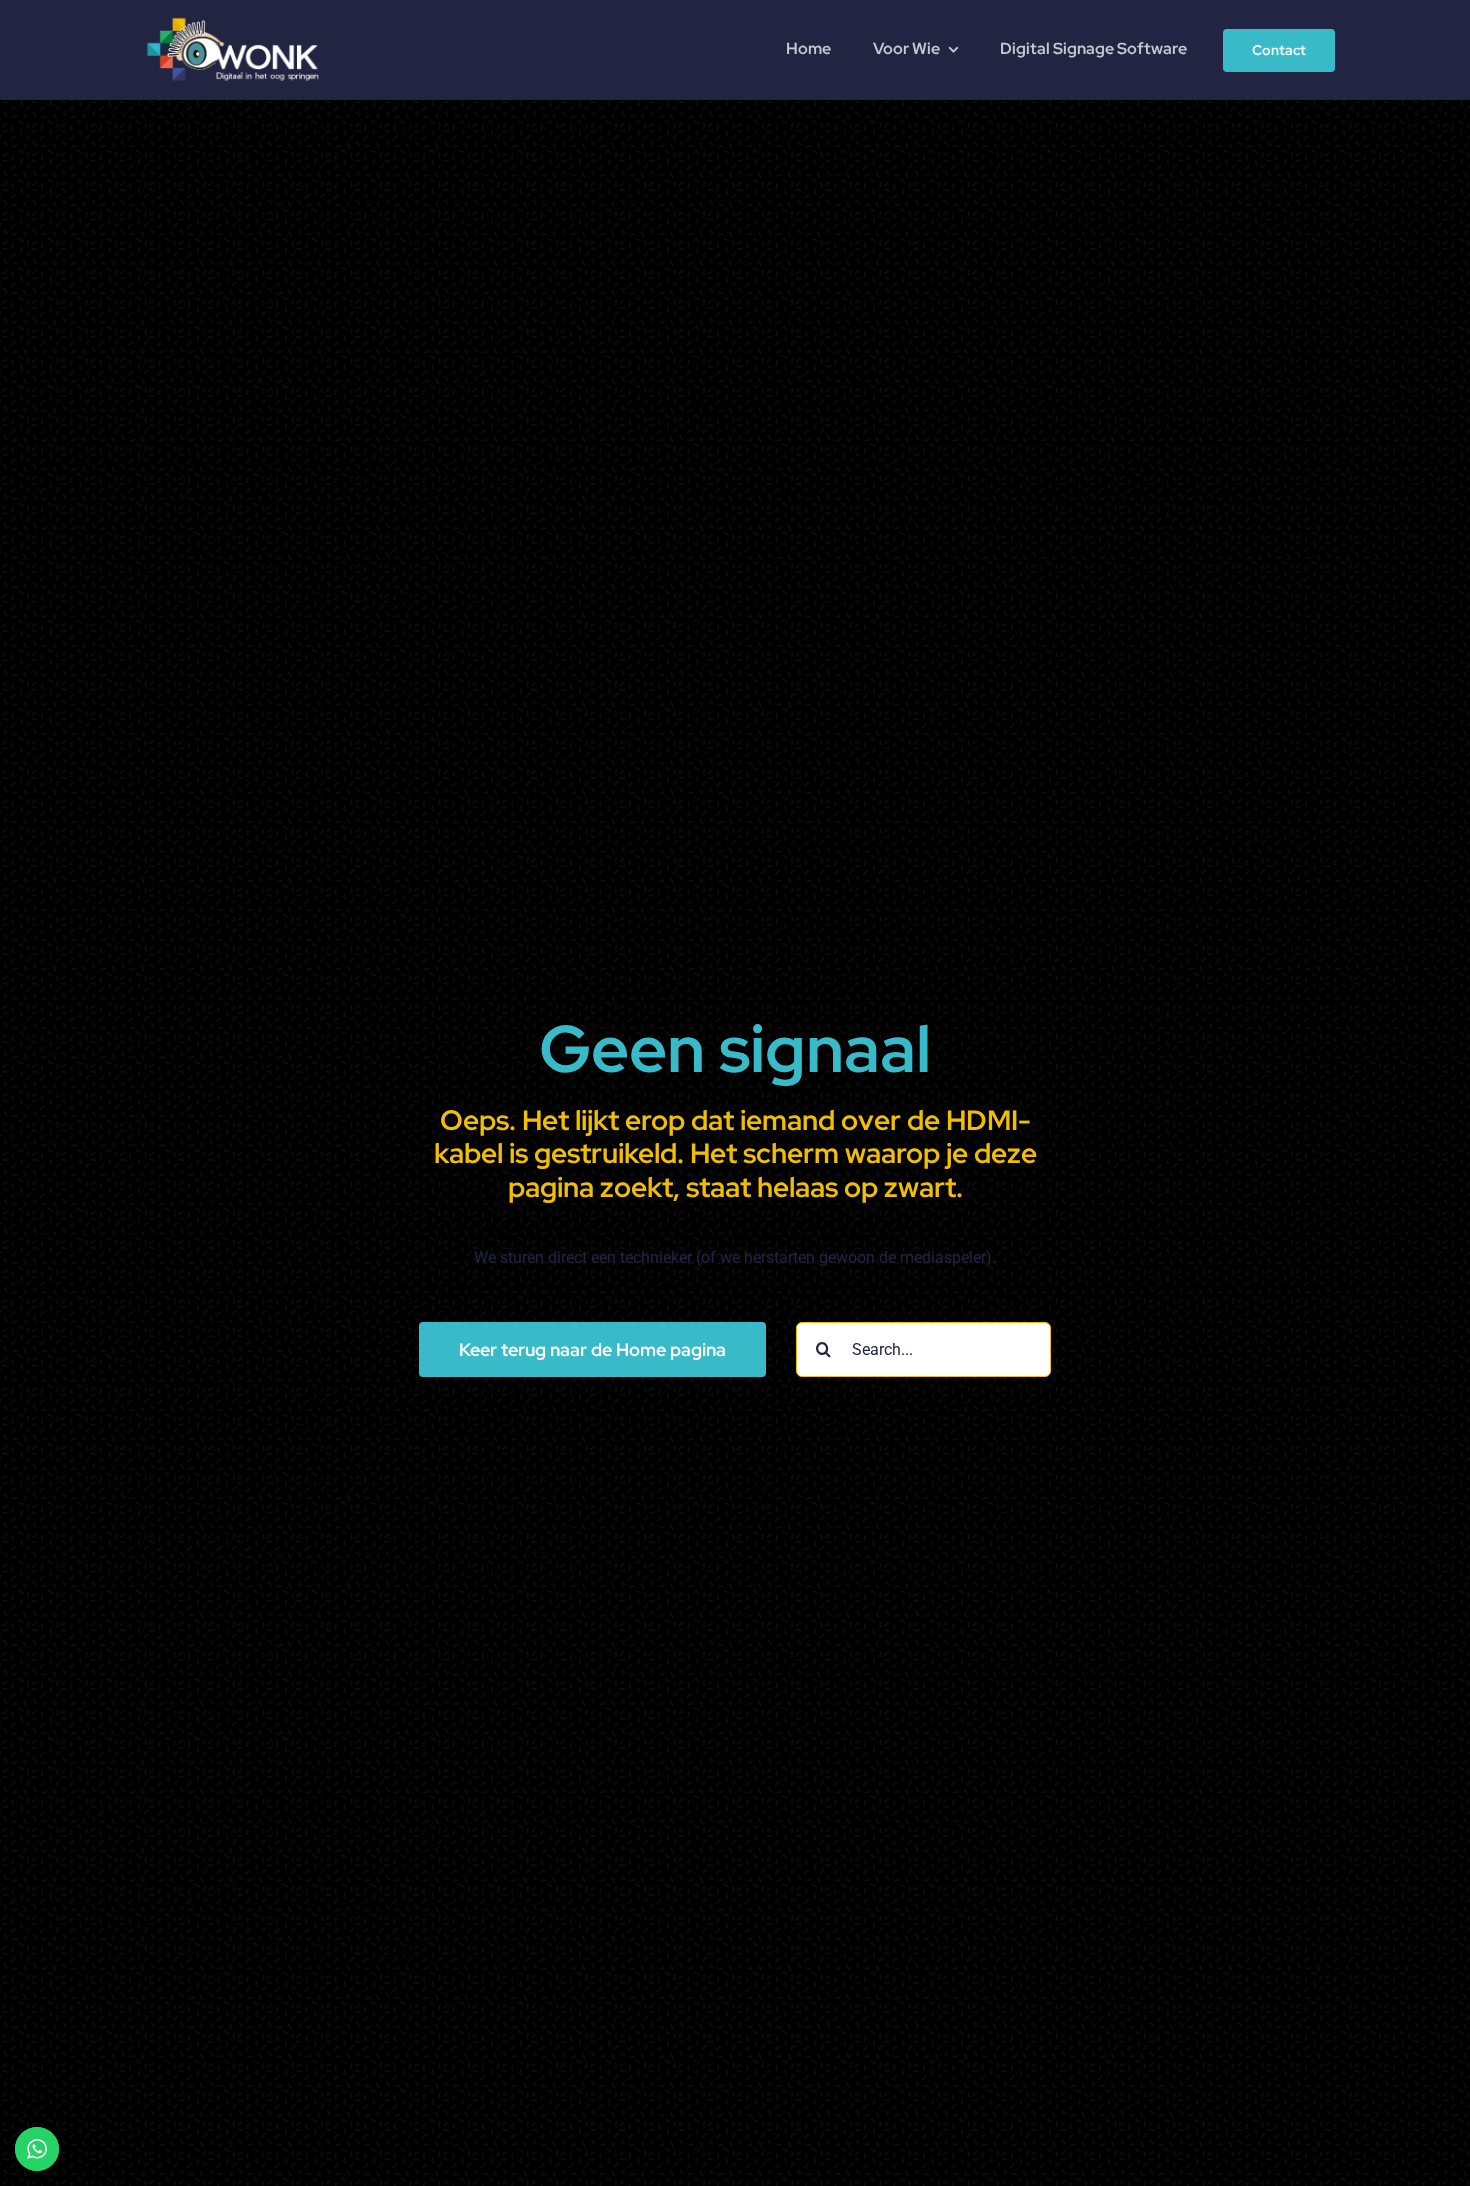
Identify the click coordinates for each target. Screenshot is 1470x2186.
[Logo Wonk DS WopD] (232, 15)
